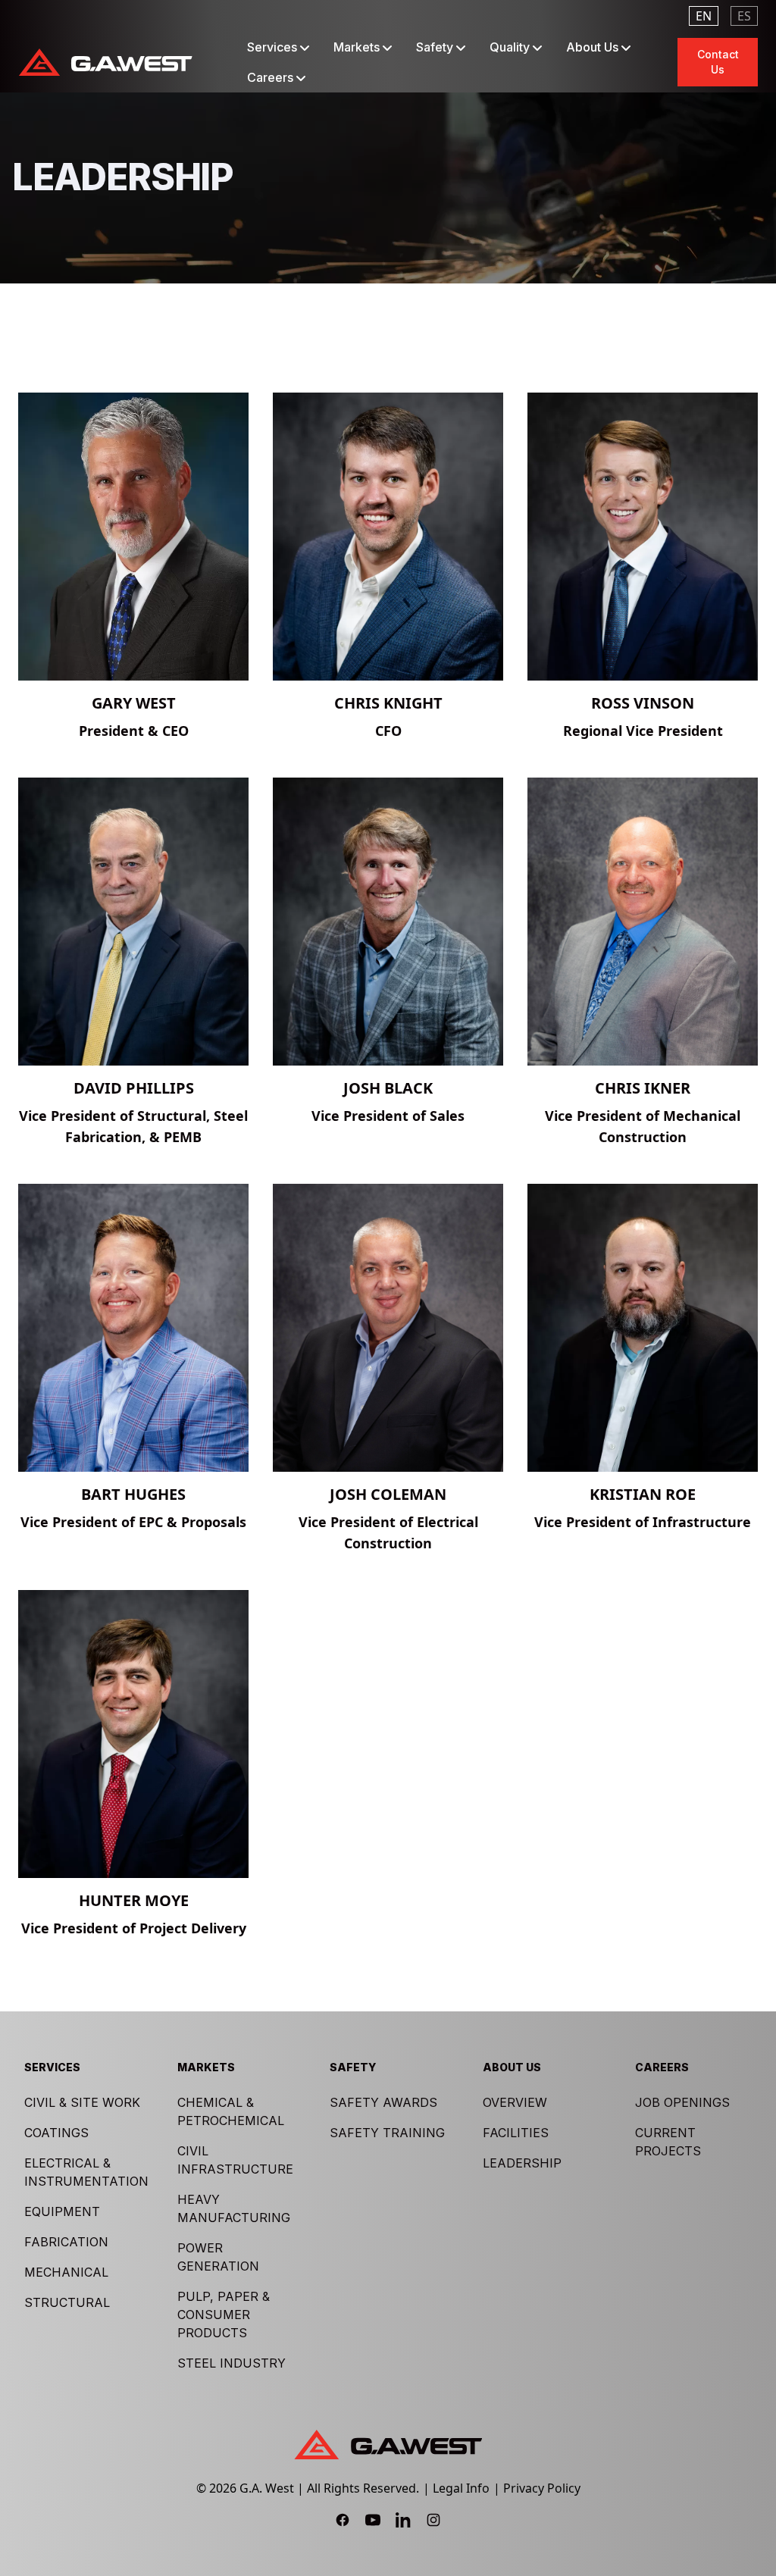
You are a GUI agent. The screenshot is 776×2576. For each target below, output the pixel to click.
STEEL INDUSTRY (232, 2363)
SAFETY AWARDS (383, 2102)
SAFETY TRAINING (387, 2133)
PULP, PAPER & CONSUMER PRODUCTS (224, 2315)
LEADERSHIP (522, 2163)
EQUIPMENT (62, 2211)
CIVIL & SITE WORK (82, 2102)
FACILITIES (516, 2133)
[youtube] (373, 2520)
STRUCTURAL (67, 2302)
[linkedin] (403, 2520)
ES (744, 16)
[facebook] (343, 2520)
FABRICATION (66, 2242)
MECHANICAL (66, 2272)
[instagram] (433, 2520)
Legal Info (461, 2488)
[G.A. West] (105, 62)
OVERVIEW (515, 2102)
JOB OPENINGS (682, 2102)
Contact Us (718, 62)
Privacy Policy (542, 2488)
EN (704, 16)
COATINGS (56, 2133)
